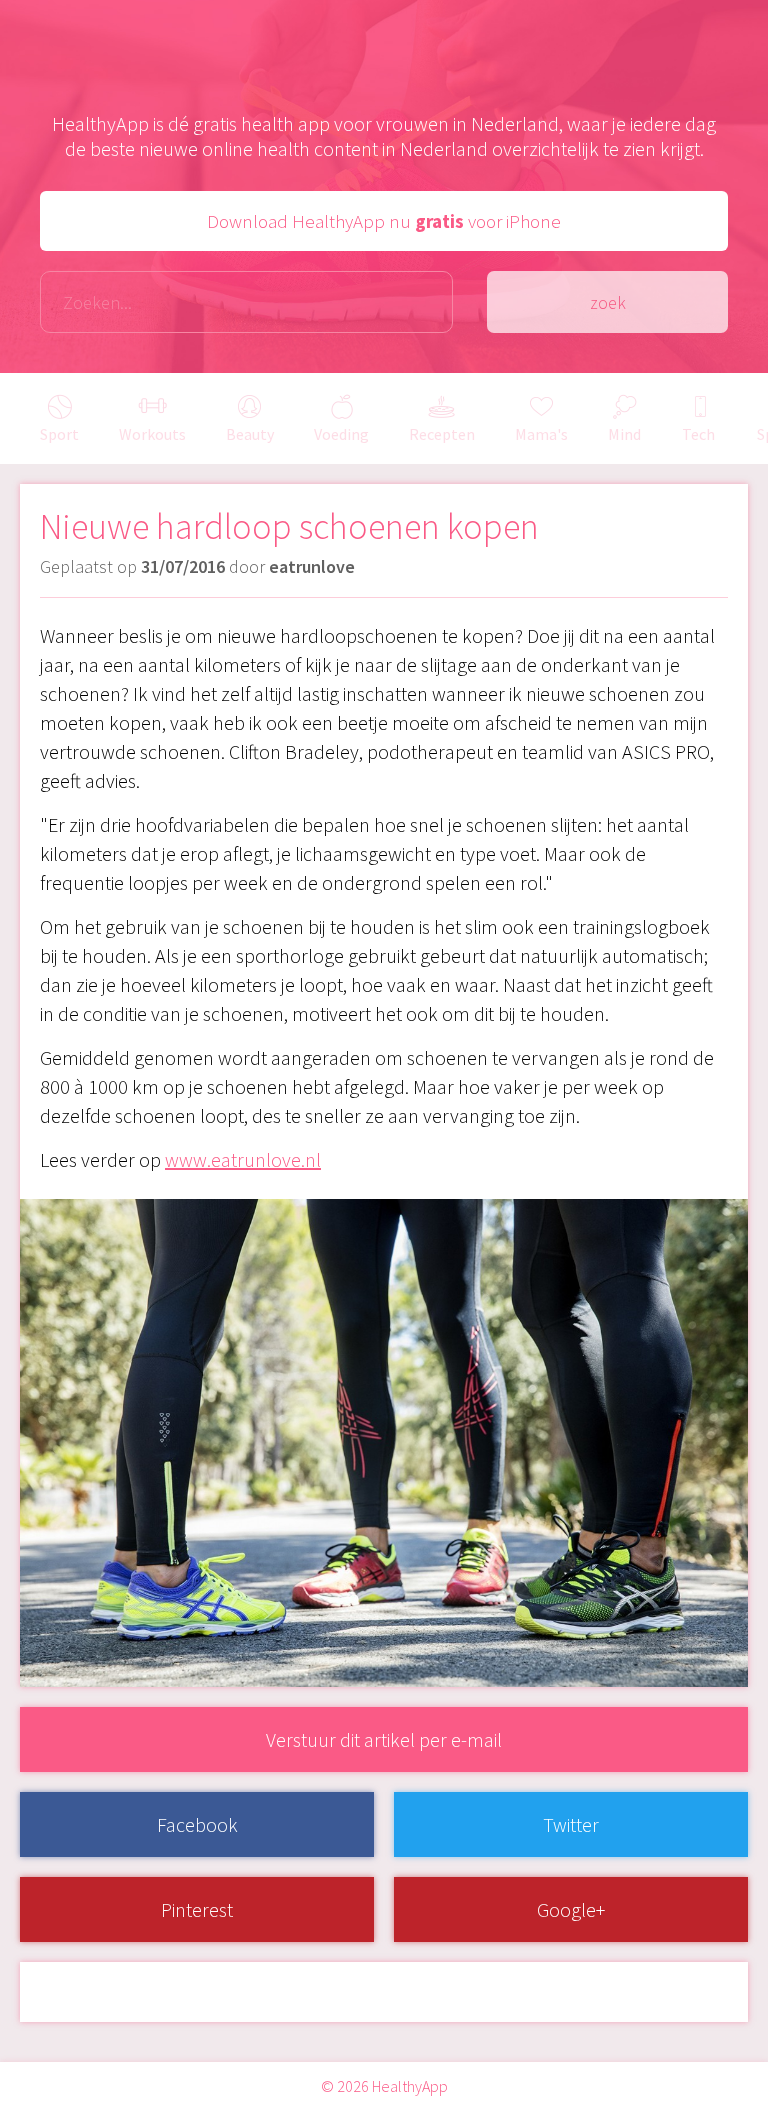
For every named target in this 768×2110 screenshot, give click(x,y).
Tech (698, 434)
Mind (624, 434)
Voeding (341, 434)
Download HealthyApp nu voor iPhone (384, 221)
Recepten (442, 434)
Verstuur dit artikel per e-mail (384, 1739)
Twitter (571, 1824)
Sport (59, 434)
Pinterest (197, 1909)
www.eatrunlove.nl (243, 1159)
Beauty (250, 434)
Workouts (152, 434)
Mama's (541, 434)
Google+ (571, 1909)
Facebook (197, 1824)
